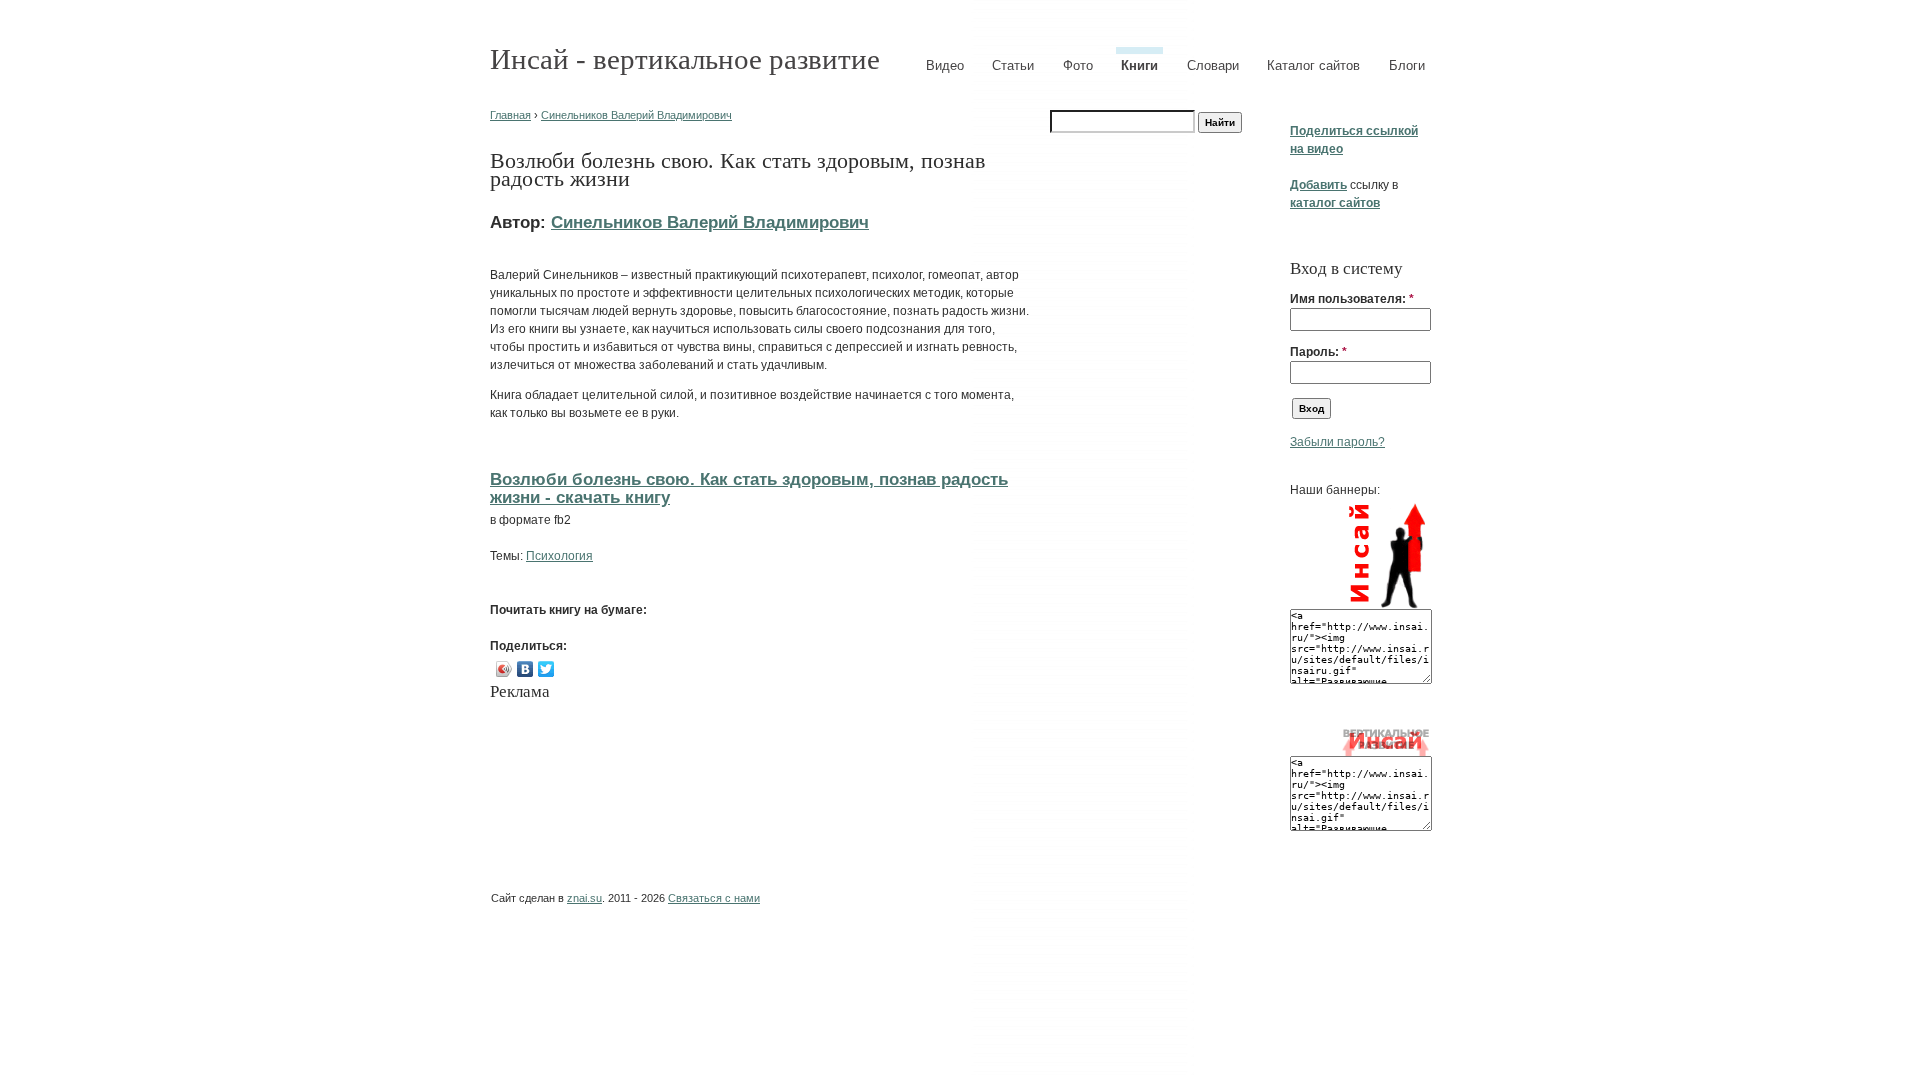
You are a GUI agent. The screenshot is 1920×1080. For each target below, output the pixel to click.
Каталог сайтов (1313, 65)
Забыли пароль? (1337, 442)
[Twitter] (546, 669)
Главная (510, 115)
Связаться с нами (714, 898)
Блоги (1407, 65)
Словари (1213, 65)
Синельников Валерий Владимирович (636, 115)
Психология (559, 556)
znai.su (584, 898)
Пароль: (1318, 352)
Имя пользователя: (1352, 299)
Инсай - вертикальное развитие (685, 59)
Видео (945, 65)
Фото (1078, 65)
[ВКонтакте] (525, 669)
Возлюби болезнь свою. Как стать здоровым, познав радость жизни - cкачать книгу (749, 488)
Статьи (1013, 65)
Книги (1139, 65)
